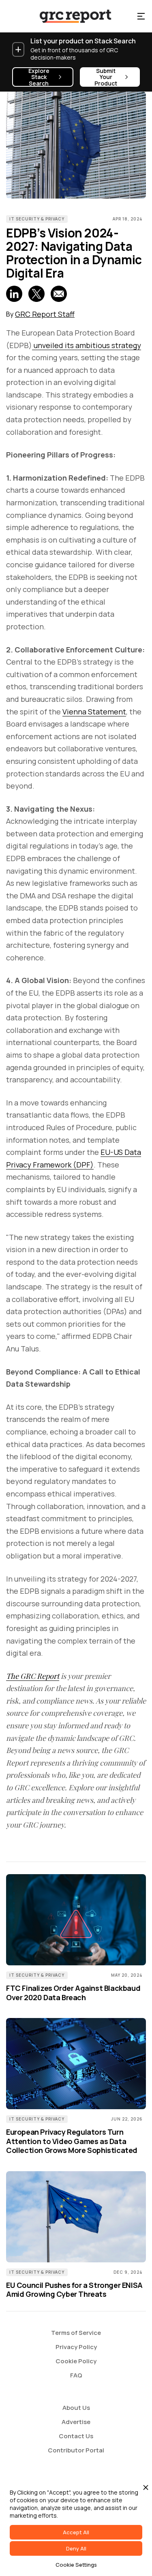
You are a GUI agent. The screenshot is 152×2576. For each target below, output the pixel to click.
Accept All (76, 2532)
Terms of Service (76, 2333)
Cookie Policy (76, 2361)
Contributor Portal (76, 2450)
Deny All (76, 2548)
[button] (141, 16)
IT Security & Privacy (37, 219)
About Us (76, 2408)
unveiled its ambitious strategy (87, 345)
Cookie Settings (76, 2565)
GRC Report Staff (45, 314)
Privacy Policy (76, 2347)
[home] (68, 16)
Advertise (76, 2422)
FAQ (76, 2375)
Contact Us (76, 2436)
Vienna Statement (94, 712)
